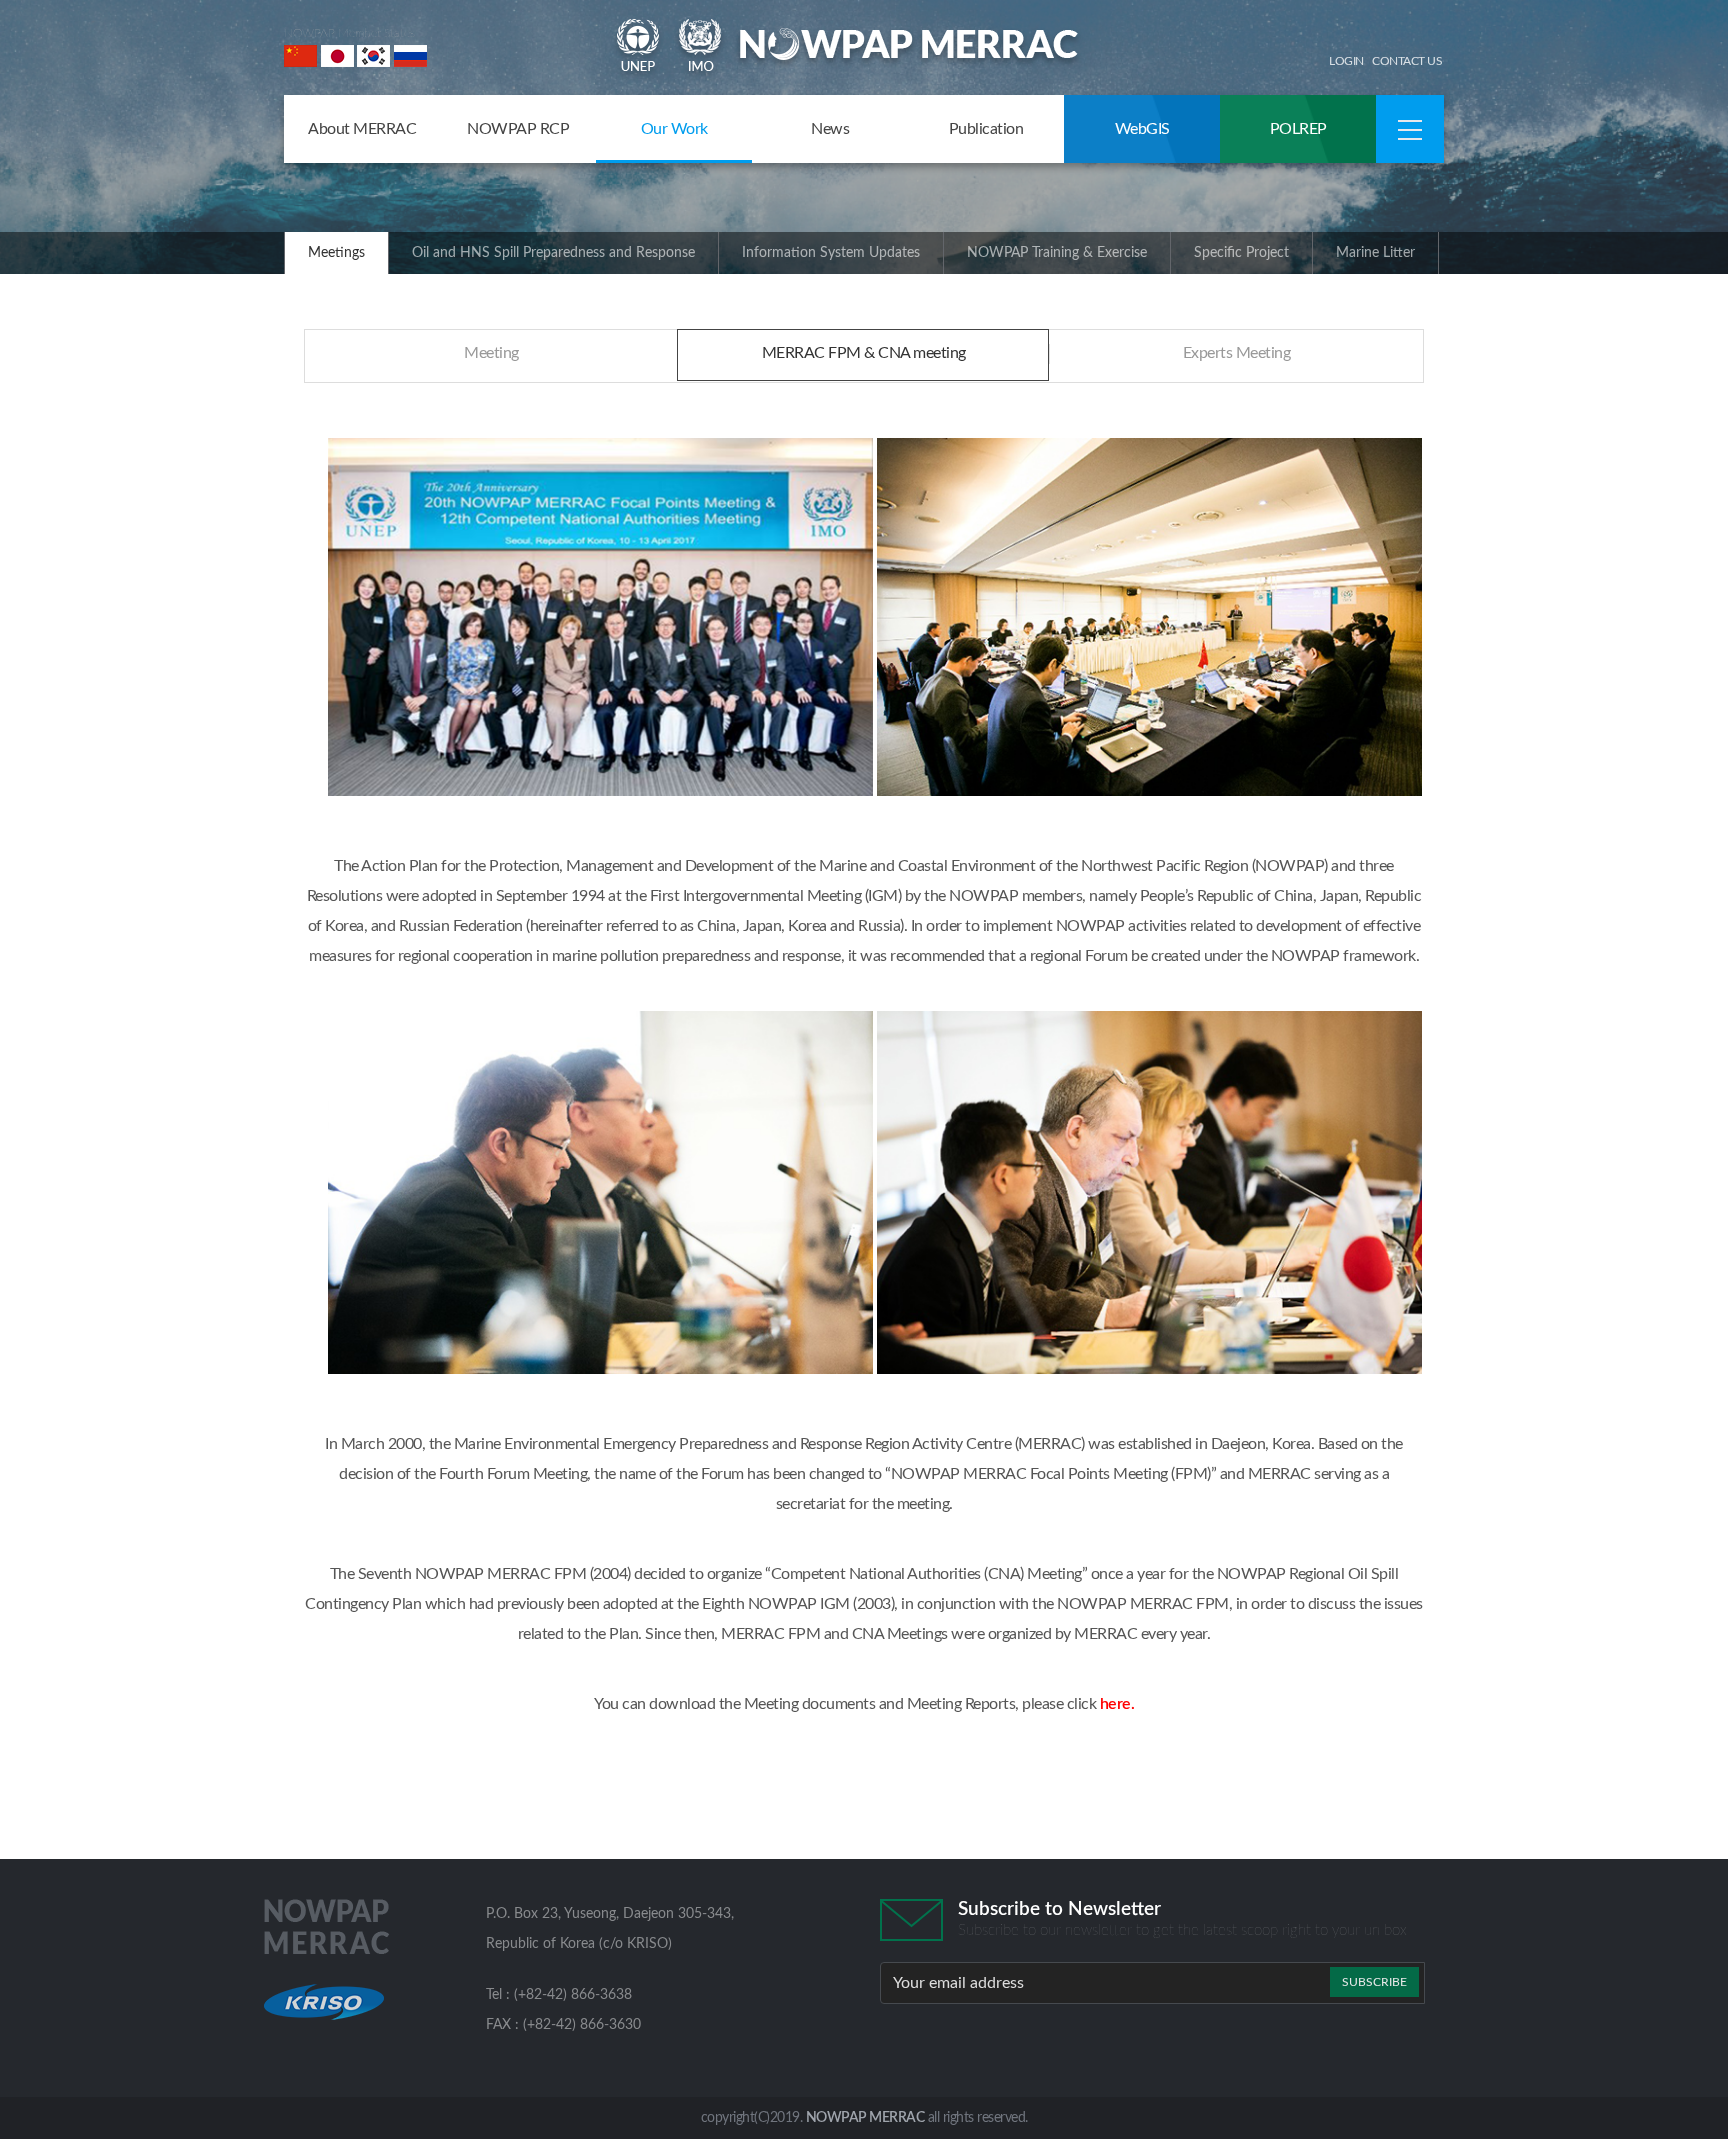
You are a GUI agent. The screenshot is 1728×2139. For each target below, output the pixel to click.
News (830, 129)
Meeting (491, 353)
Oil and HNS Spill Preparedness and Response (553, 253)
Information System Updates (831, 253)
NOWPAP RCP (518, 129)
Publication (986, 129)
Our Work (674, 129)
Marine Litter (1375, 253)
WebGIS (1142, 129)
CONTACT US (1407, 61)
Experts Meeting (1237, 353)
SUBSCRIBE (1374, 1982)
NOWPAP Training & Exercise (1057, 253)
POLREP (1298, 129)
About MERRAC (362, 129)
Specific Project (1241, 253)
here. (1117, 1704)
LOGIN (1346, 61)
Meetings (336, 253)
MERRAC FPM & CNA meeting (864, 353)
